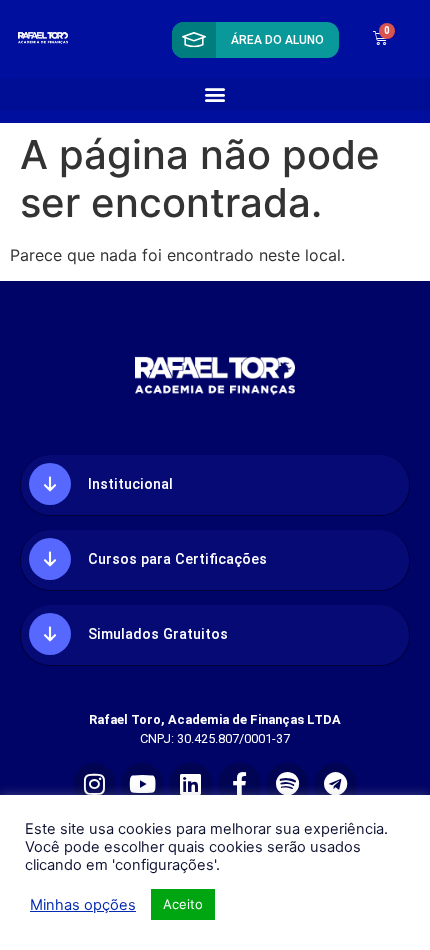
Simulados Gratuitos (158, 635)
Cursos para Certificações (177, 560)
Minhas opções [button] (83, 905)
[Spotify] (287, 784)
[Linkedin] (190, 784)
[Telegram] (335, 784)
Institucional (130, 485)
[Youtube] (142, 784)
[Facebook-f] (239, 784)
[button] (215, 94)
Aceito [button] (183, 904)
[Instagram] (94, 784)
